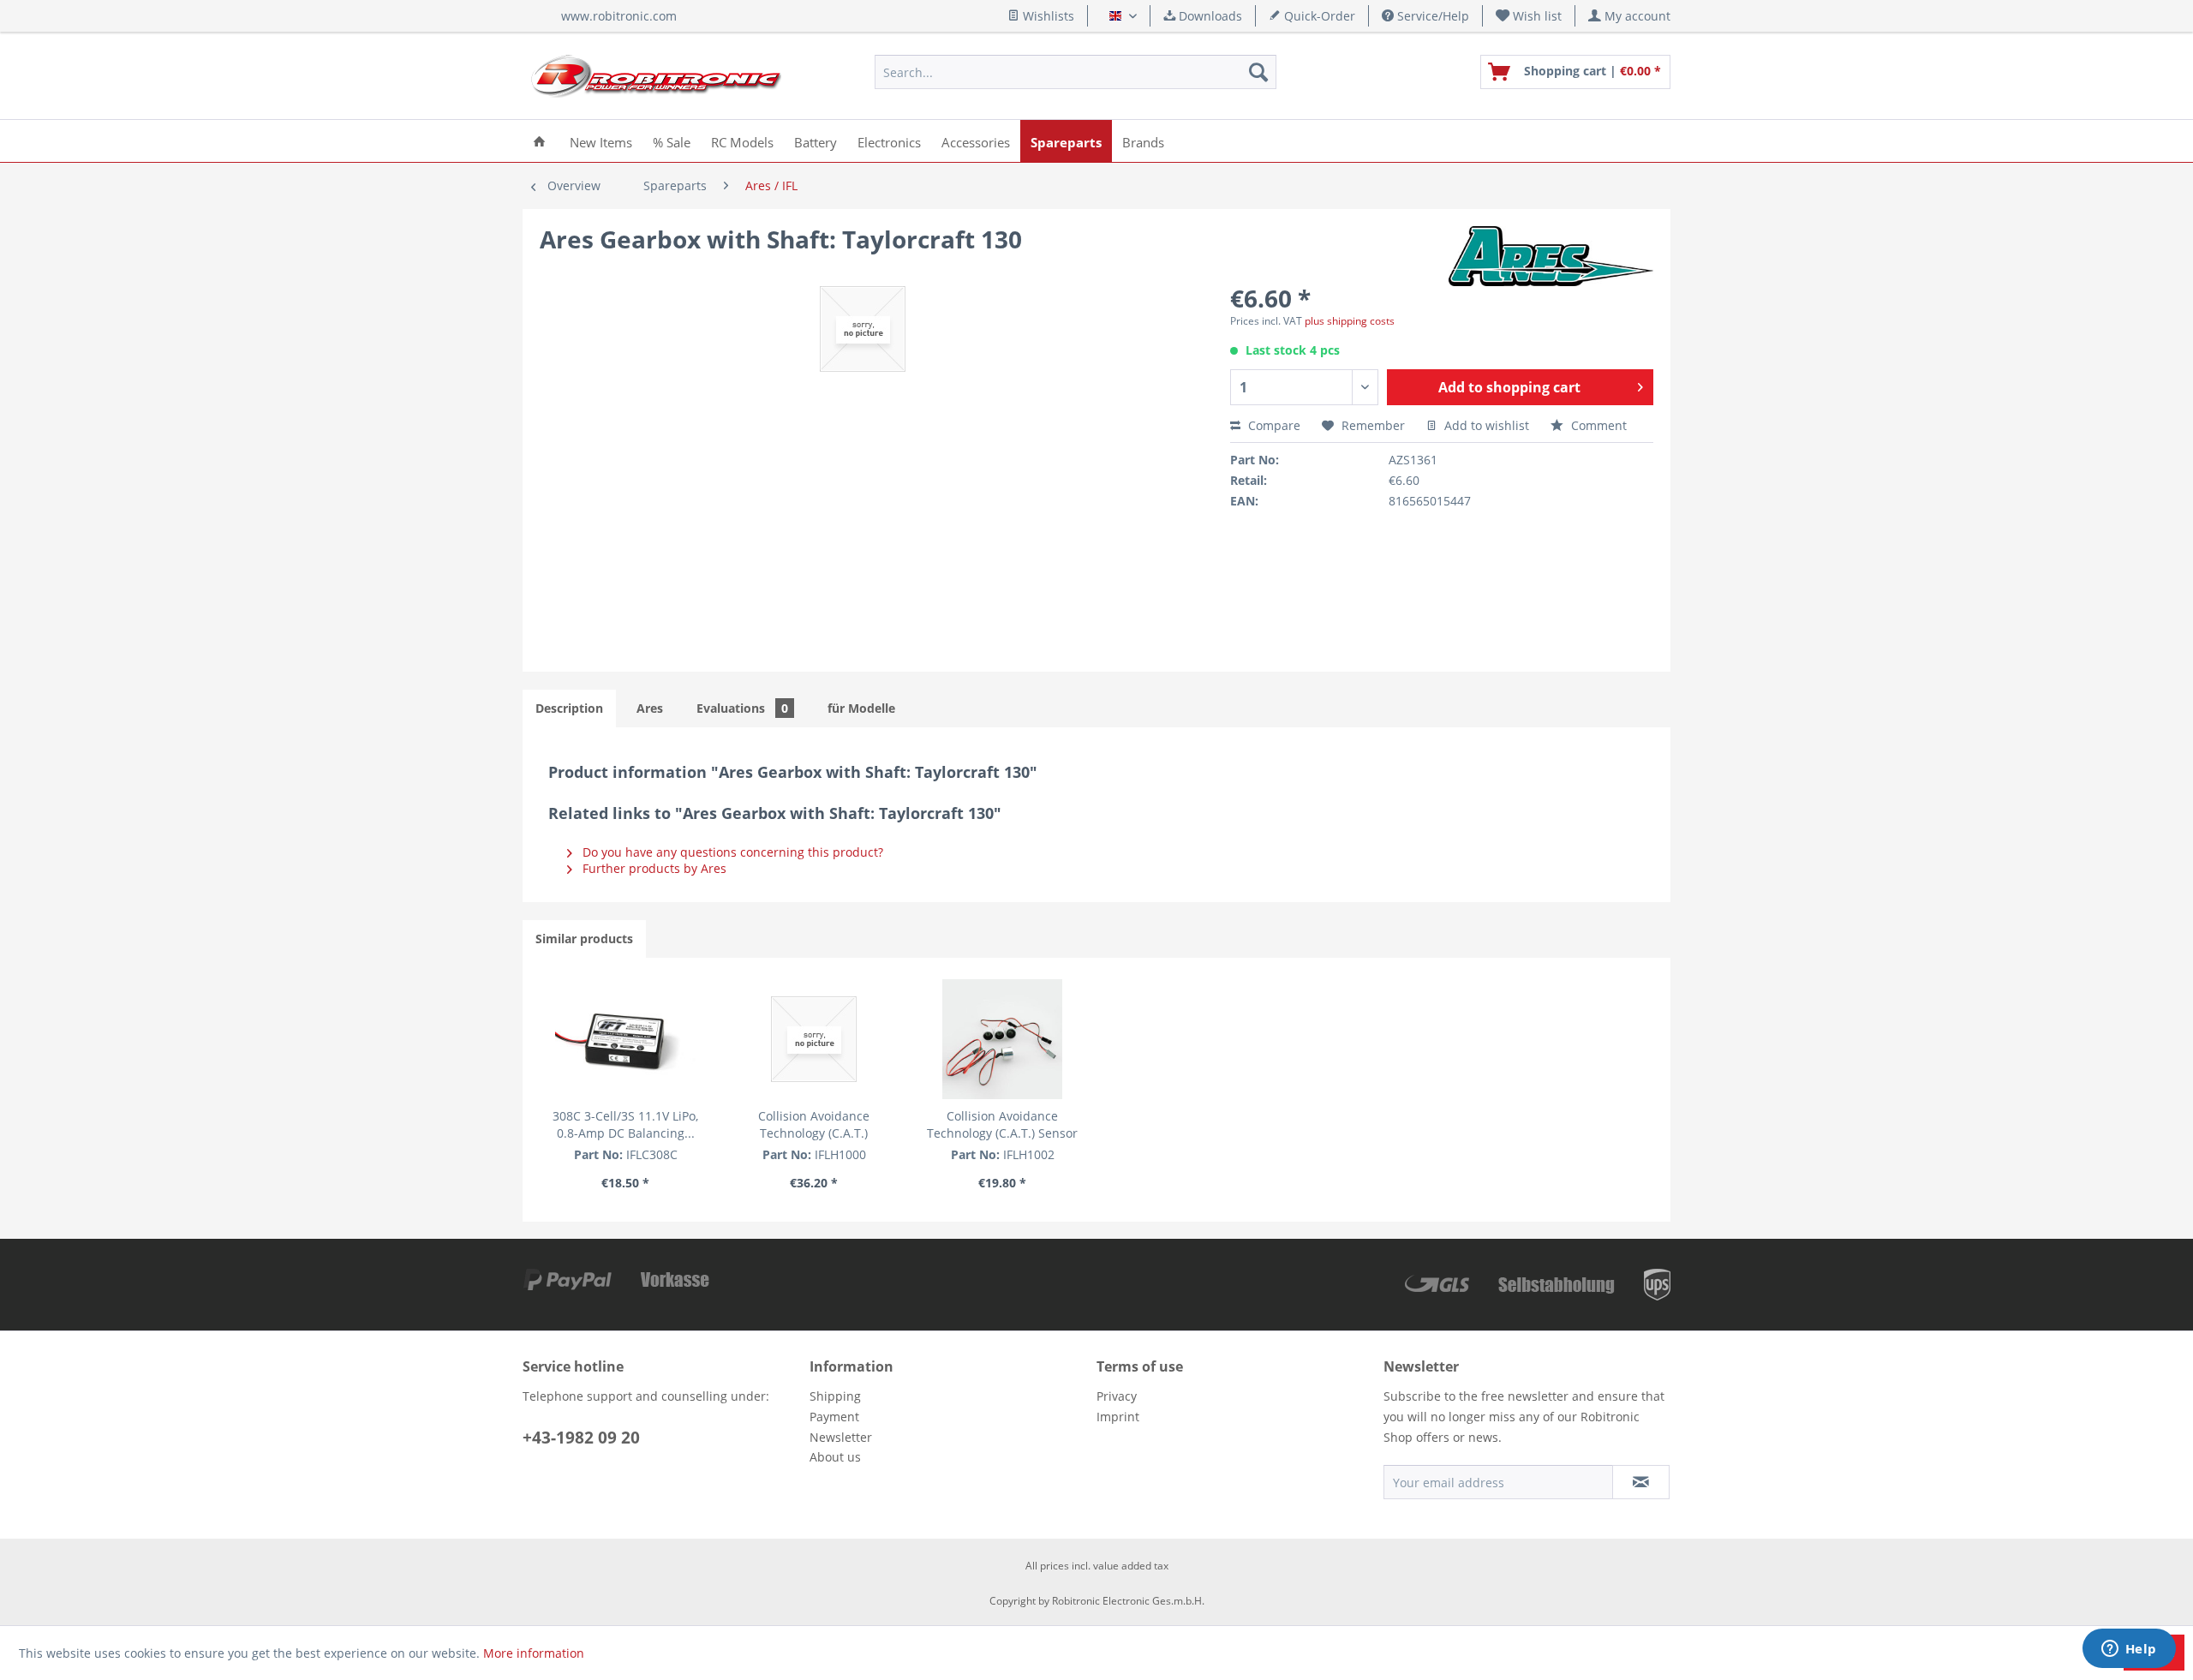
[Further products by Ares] (1551, 256)
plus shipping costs (1350, 321)
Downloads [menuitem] (1209, 16)
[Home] (539, 141)
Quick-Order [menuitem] (1318, 16)
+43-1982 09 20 (581, 1438)
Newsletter (841, 1437)
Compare (1273, 425)
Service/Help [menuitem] (1431, 16)
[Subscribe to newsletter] (1641, 1482)
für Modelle (861, 708)
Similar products (584, 939)
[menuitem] (1529, 16)
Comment (1597, 425)
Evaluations (742, 708)
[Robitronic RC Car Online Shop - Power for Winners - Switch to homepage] (656, 76)
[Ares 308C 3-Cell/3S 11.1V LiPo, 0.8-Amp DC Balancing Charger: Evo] (625, 1039)
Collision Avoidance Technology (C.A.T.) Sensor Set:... (1002, 1125)
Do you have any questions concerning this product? (731, 852)
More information (534, 1653)
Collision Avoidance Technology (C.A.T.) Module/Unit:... (814, 1125)
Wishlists (1047, 16)
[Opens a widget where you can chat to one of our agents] (2129, 1650)
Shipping (835, 1396)
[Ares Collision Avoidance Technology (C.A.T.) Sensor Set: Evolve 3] (1002, 1039)
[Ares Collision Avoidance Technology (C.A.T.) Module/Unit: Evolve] (814, 1039)
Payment (834, 1417)
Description (569, 708)
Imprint (1118, 1417)
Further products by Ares (653, 868)
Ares (650, 708)
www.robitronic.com (619, 16)
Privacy (1117, 1396)
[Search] (1258, 72)
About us (835, 1457)
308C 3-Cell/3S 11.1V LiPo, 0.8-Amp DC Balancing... (625, 1124)
